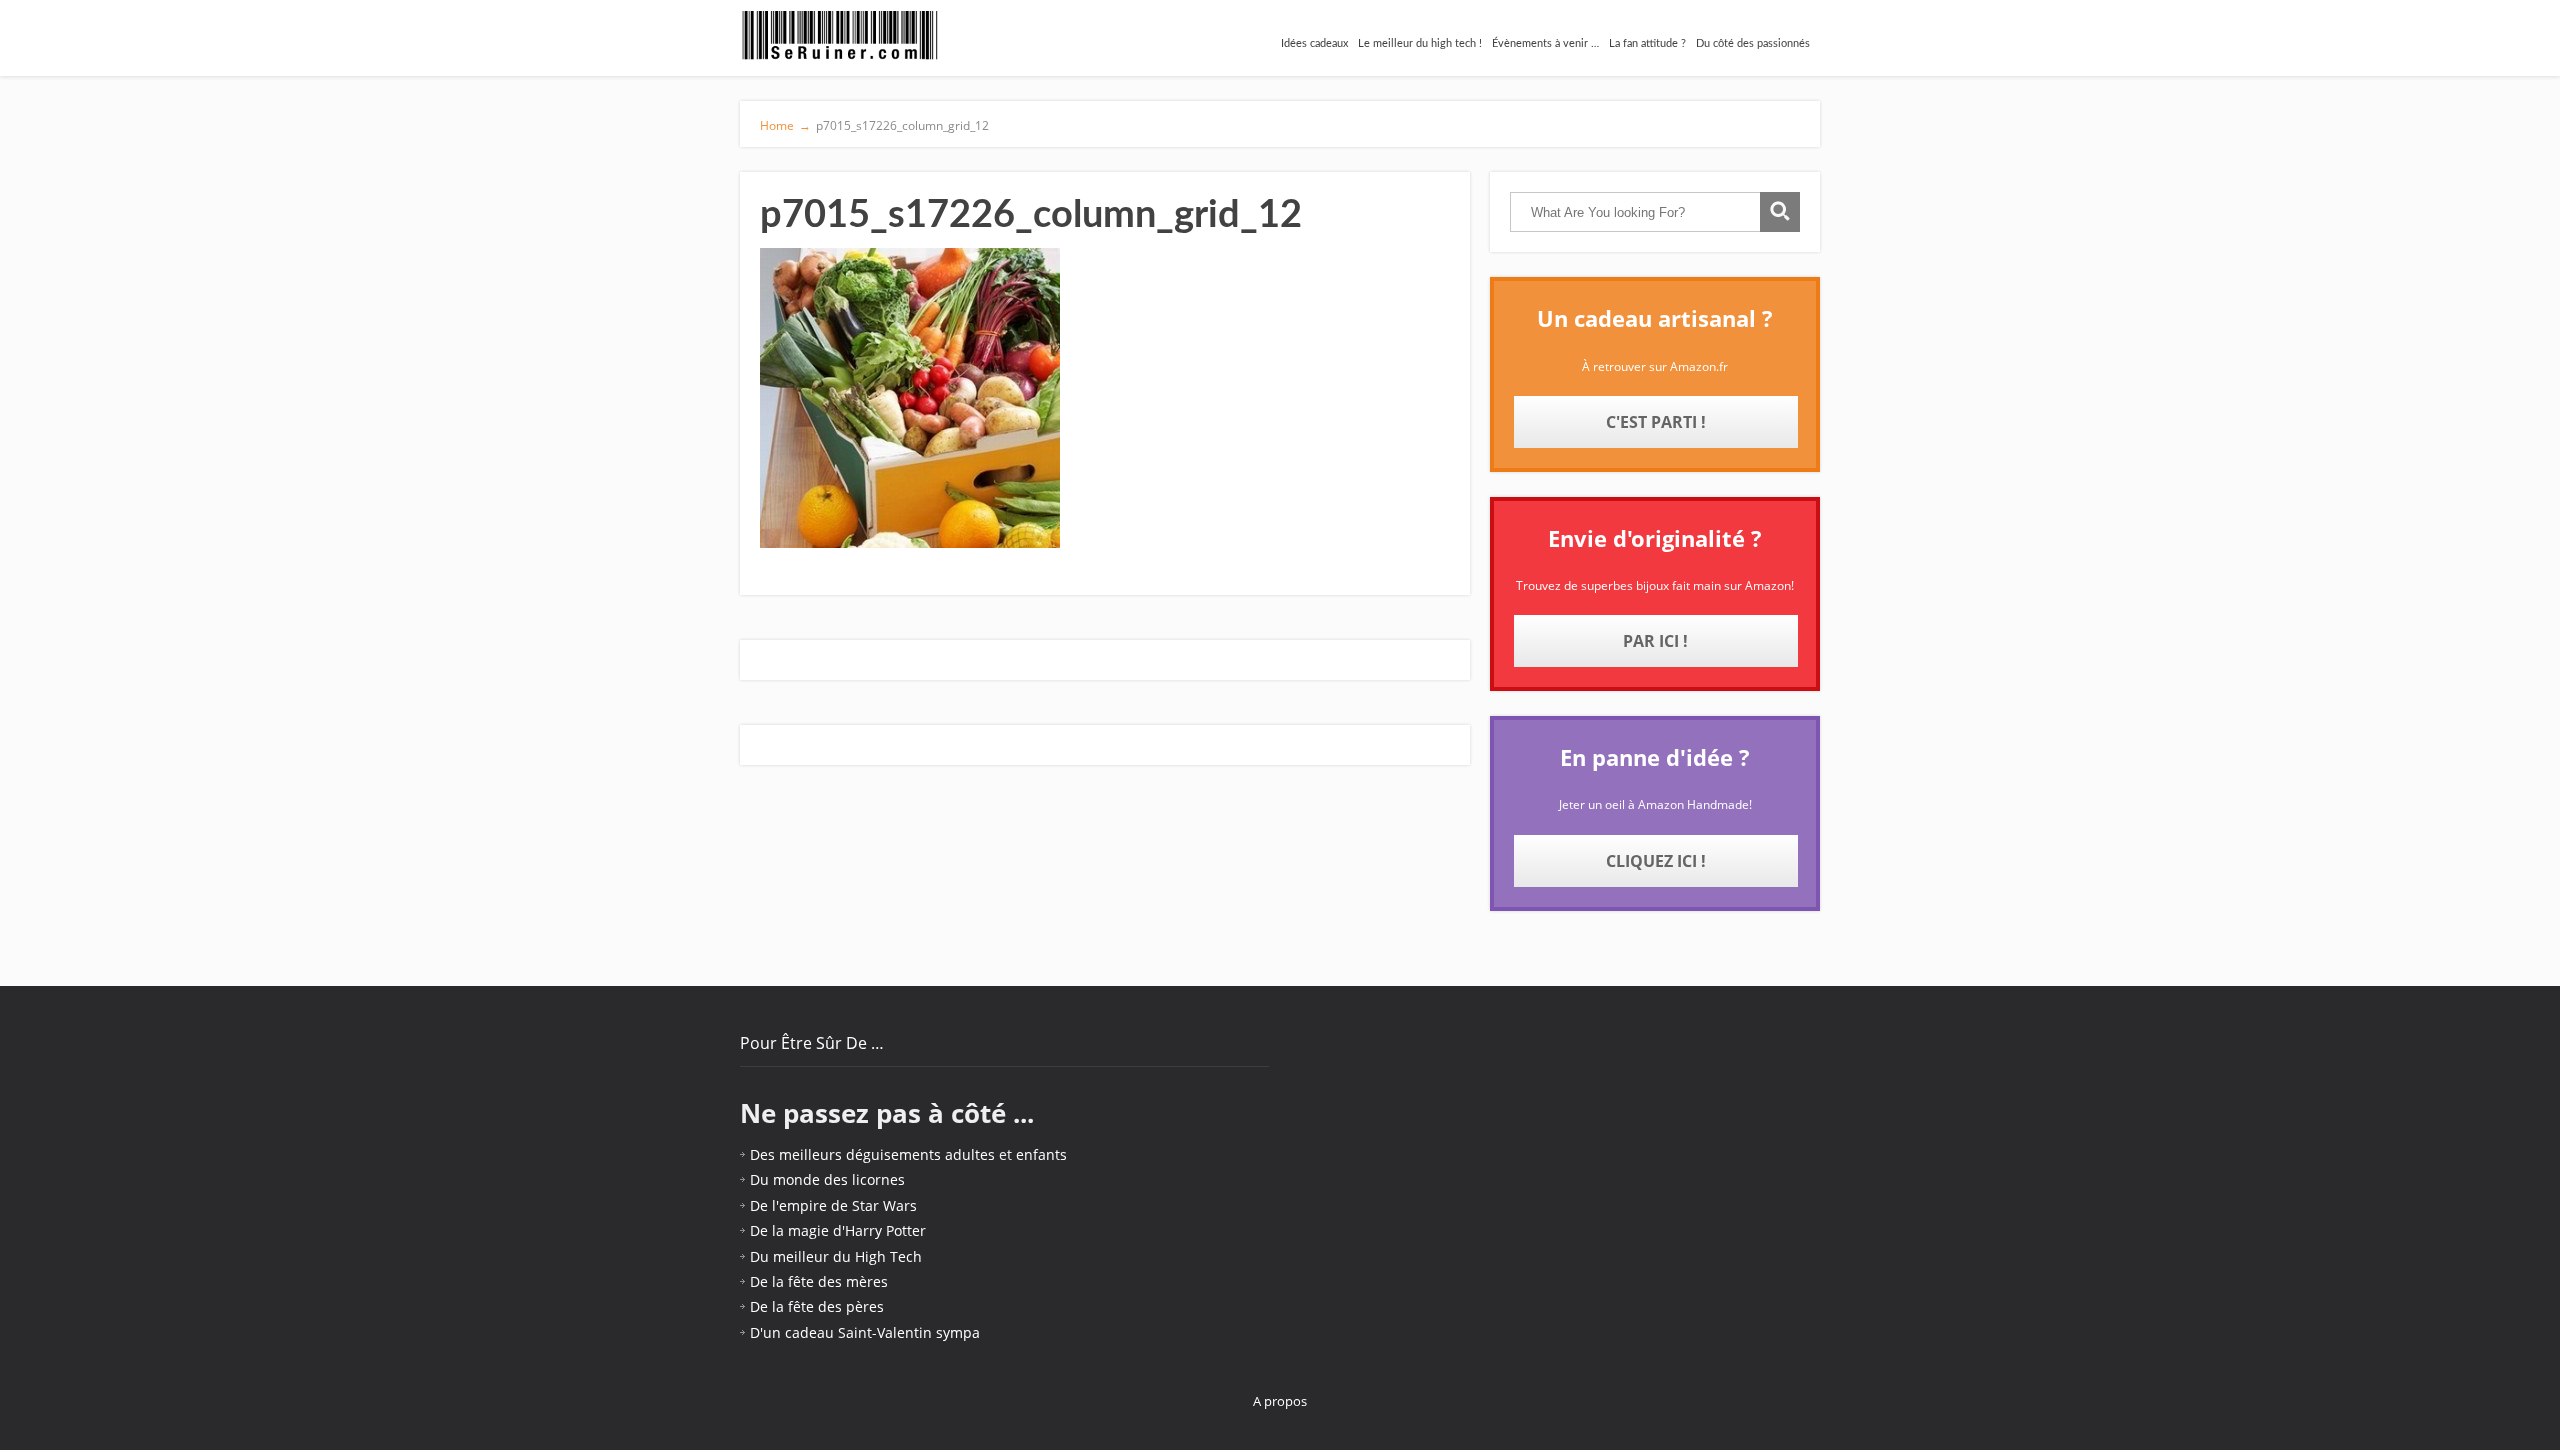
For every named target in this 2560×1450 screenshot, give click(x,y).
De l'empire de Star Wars (833, 1205)
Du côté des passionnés (1753, 43)
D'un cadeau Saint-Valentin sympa (865, 1332)
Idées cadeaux (1314, 43)
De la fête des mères (819, 1281)
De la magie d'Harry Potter (838, 1230)
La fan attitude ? (1647, 43)
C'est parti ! (1656, 422)
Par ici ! (1655, 641)
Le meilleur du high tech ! (1420, 43)
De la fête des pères (817, 1306)
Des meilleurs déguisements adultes (872, 1154)
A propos (1280, 1401)
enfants (1041, 1154)
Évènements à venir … (1545, 43)
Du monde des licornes (827, 1179)
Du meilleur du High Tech (836, 1256)
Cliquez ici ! (1656, 861)
